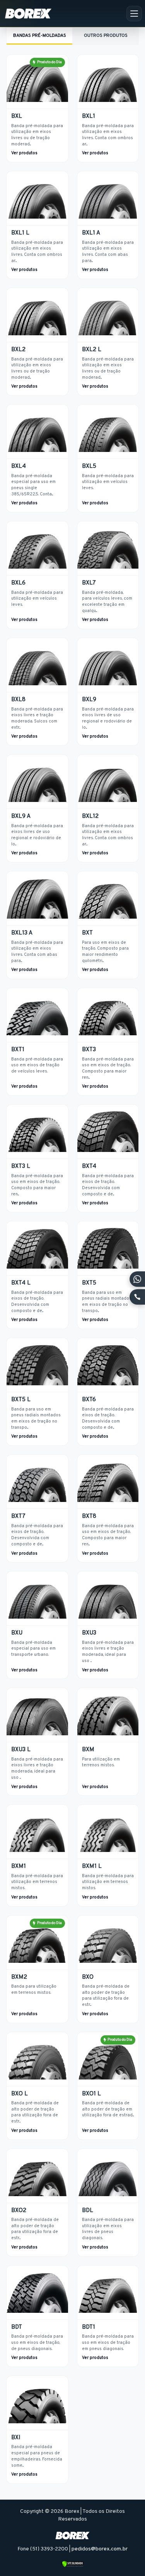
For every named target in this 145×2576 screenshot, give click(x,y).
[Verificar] (72, 2564)
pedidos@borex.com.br (100, 2549)
